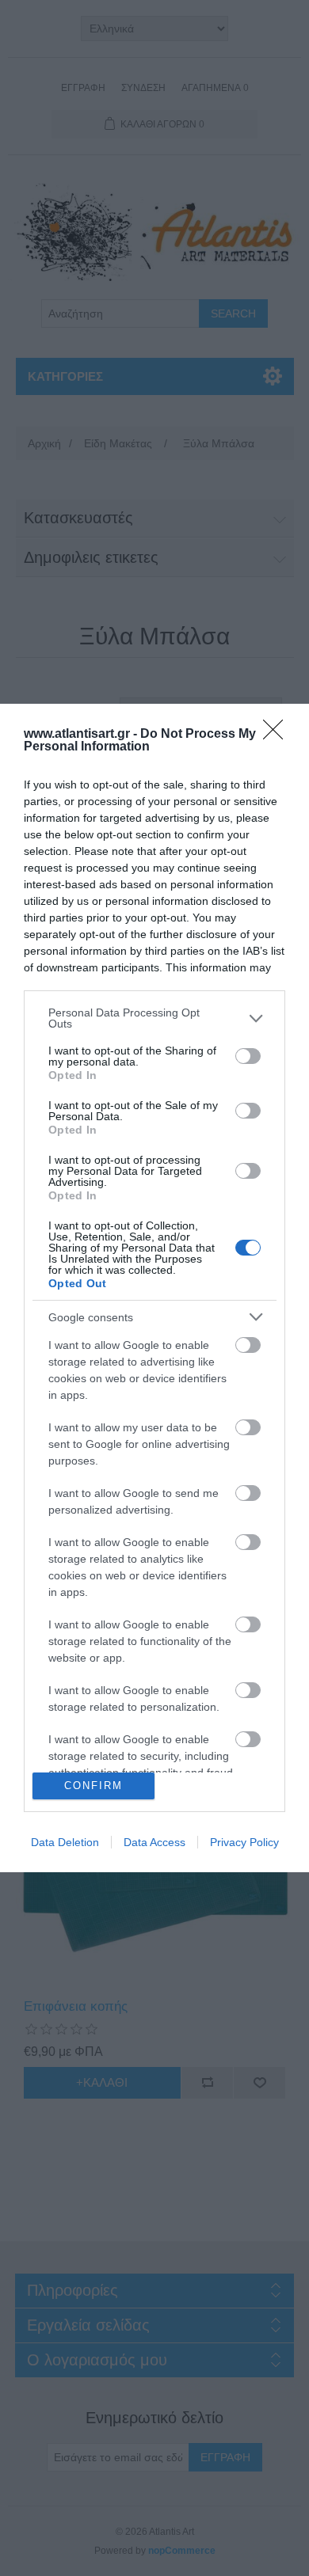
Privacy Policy (244, 1842)
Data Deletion (65, 1842)
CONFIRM (93, 1786)
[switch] (248, 1056)
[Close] (278, 735)
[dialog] (154, 1288)
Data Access (154, 1842)
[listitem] (154, 1018)
